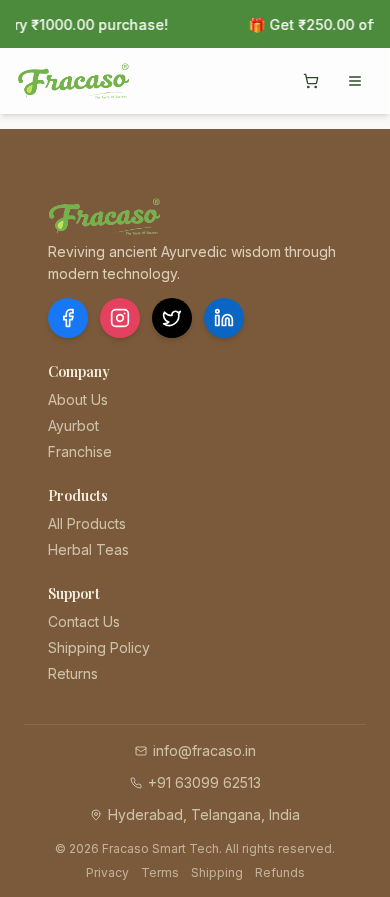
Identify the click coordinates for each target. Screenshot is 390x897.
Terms (160, 872)
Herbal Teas (88, 549)
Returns (73, 673)
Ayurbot (73, 425)
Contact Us (84, 621)
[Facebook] (68, 318)
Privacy (107, 872)
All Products (87, 523)
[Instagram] (120, 318)
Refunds (280, 872)
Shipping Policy (99, 647)
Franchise (80, 451)
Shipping (217, 872)
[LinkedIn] (224, 318)
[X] (172, 318)
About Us (78, 399)
